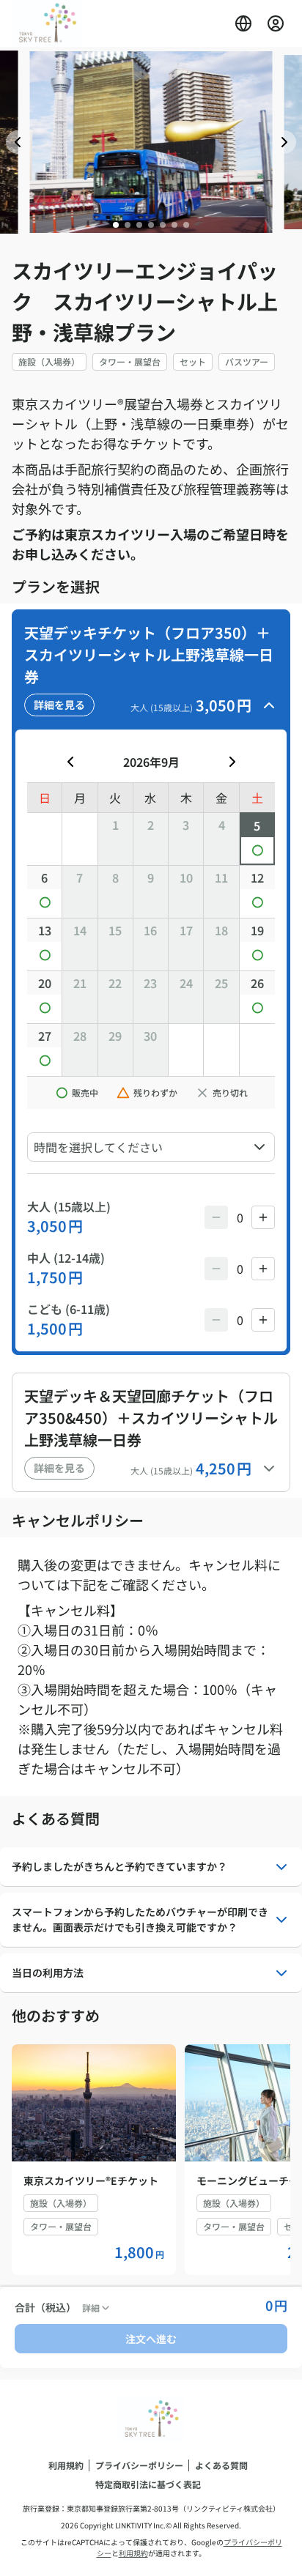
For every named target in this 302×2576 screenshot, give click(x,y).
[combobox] (151, 1147)
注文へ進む (151, 2339)
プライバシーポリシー (139, 2465)
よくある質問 (221, 2465)
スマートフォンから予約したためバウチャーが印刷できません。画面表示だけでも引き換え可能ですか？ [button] (140, 1919)
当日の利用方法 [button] (48, 1972)
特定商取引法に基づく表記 (148, 2484)
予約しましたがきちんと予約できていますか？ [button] (119, 1866)
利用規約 (66, 2465)
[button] (243, 23)
